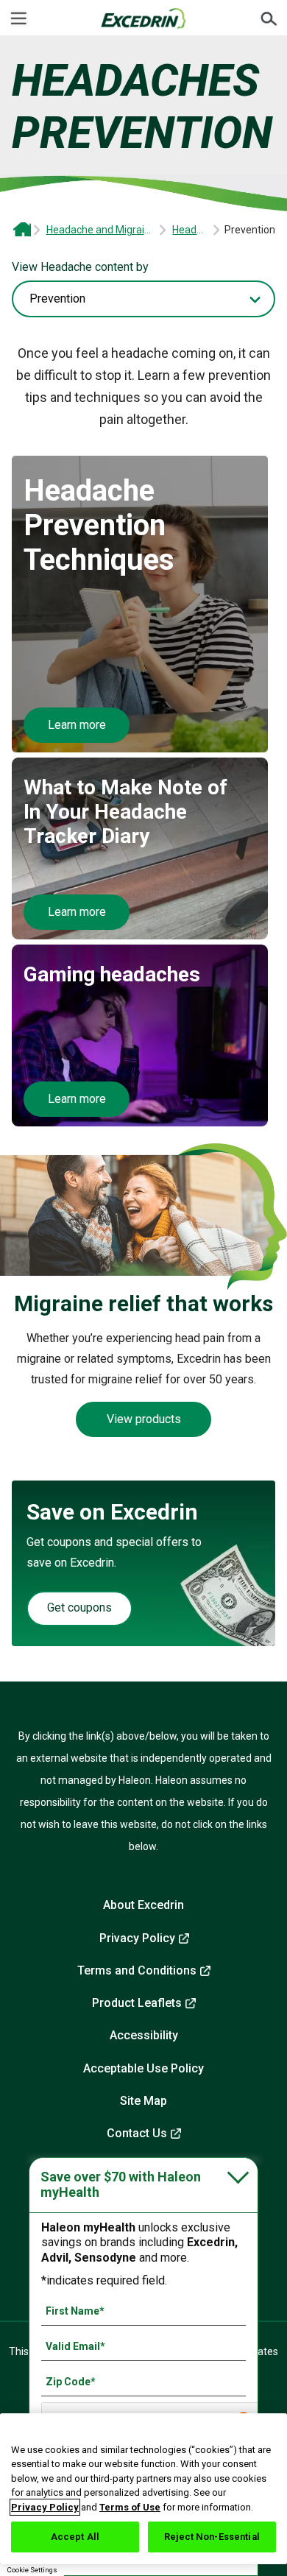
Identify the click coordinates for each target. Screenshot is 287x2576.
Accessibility (144, 2035)
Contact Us (137, 2133)
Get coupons (79, 1608)
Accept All (75, 2537)
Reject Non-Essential (212, 2537)
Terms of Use (130, 2507)
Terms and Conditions (137, 1970)
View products (144, 1419)
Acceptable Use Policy (143, 2068)
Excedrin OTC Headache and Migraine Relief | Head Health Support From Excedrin (22, 230)
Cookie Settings (32, 2570)
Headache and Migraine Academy (102, 230)
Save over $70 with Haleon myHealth (121, 2185)
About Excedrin (143, 1905)
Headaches (191, 230)
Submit (269, 18)
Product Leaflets (137, 2003)
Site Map (143, 2101)
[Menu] (18, 18)
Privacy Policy (137, 1938)
